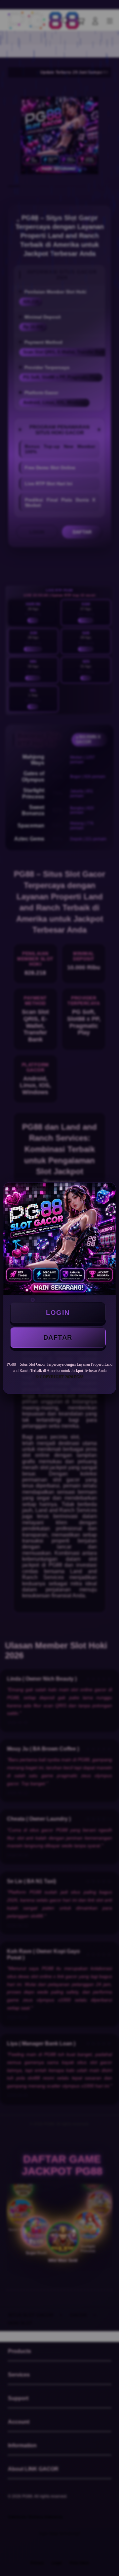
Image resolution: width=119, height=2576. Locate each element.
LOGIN (58, 1313)
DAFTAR (58, 1337)
